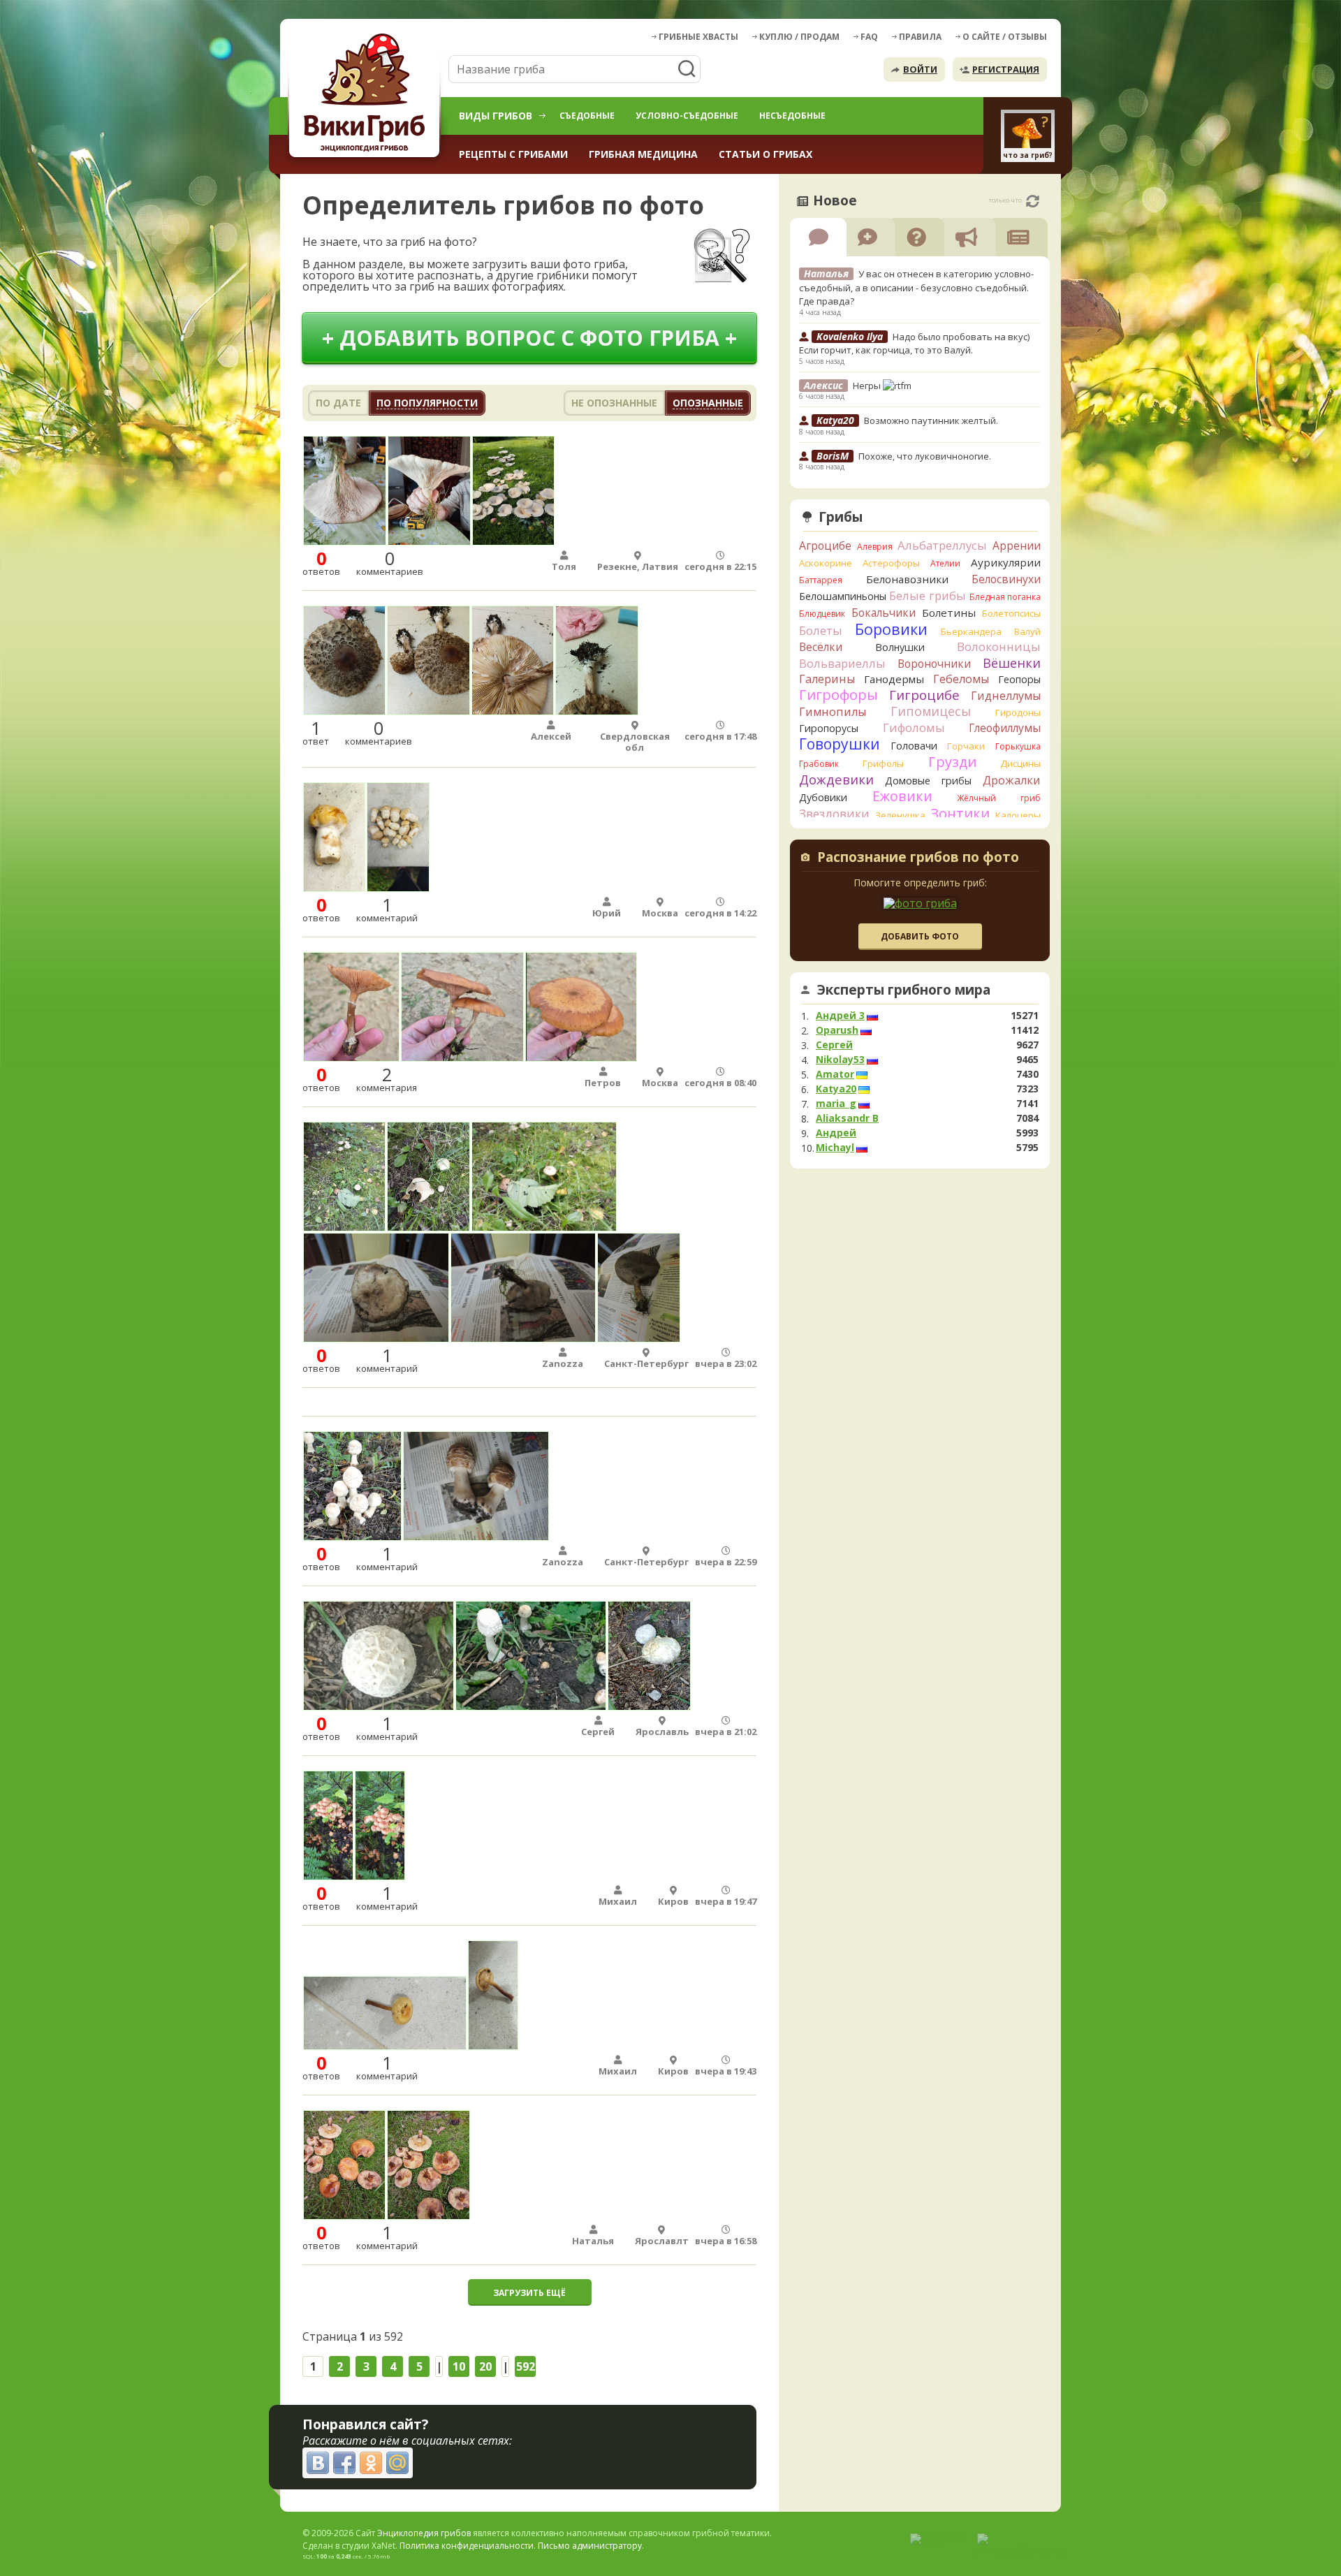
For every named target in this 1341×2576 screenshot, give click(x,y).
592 (526, 2366)
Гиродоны (1018, 712)
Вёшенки (1012, 663)
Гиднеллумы (1006, 696)
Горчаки (966, 746)
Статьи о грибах (765, 154)
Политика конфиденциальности (467, 2546)
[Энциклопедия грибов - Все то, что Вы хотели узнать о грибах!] (367, 95)
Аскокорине (826, 563)
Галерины (827, 679)
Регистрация (1006, 69)
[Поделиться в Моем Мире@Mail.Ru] (397, 2463)
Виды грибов (496, 116)
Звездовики (834, 814)
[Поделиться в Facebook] (344, 2463)
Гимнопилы (833, 712)
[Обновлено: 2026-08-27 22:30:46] (1033, 201)
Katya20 (836, 1089)
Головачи (914, 746)
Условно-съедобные (687, 116)
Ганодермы (894, 679)
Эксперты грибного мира (904, 990)
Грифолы (883, 763)
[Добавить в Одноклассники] (371, 2463)
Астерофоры (891, 563)
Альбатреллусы (942, 545)
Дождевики (836, 779)
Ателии (945, 563)
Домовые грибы (928, 781)
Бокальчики (884, 613)
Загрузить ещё (529, 2293)
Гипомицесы (931, 711)
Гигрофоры (838, 695)
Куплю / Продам (799, 37)
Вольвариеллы (842, 663)
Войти (920, 69)
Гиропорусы (829, 728)
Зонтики (960, 813)
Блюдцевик (822, 614)
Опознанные (708, 403)
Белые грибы (928, 595)
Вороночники (934, 664)
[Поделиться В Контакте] (318, 2463)
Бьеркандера (971, 631)
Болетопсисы (1011, 613)
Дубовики (823, 797)
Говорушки (840, 744)
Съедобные (587, 116)
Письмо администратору (590, 2546)
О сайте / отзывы (1005, 37)
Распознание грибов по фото (918, 858)
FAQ (869, 37)
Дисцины (1020, 763)
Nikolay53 (840, 1060)
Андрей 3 (840, 1016)
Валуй (1027, 631)
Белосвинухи (1006, 579)
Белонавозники (907, 579)
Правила (920, 37)
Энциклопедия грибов (424, 2533)
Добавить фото (920, 936)
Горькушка (1018, 746)
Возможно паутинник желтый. (931, 420)
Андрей (836, 1133)
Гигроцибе (924, 695)
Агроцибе (825, 546)
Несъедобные (792, 116)
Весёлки (821, 647)
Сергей (834, 1045)
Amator (835, 1074)
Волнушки (900, 647)
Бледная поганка (1005, 597)
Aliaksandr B (847, 1118)
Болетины (949, 613)
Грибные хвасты (698, 37)
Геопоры (1019, 679)
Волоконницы (999, 646)
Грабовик (819, 764)
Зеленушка (900, 815)
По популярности (427, 403)
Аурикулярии (1006, 562)
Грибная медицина (643, 154)
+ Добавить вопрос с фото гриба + (529, 338)
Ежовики (902, 796)
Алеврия (875, 547)
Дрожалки (1012, 780)
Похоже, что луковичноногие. (925, 456)
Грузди (952, 762)
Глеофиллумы (1005, 728)
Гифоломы (914, 727)
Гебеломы (961, 679)
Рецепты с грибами (513, 154)
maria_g (836, 1104)
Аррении (1017, 546)
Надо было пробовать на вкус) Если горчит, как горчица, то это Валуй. (914, 344)
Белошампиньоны (843, 596)
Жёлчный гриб (999, 798)
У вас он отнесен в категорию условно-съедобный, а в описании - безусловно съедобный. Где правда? (916, 287)
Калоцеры (1018, 815)
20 (485, 2366)
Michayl (835, 1148)
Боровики (891, 629)
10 (459, 2366)
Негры (868, 386)
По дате (338, 403)
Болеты (821, 630)
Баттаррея (821, 580)
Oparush (837, 1030)
